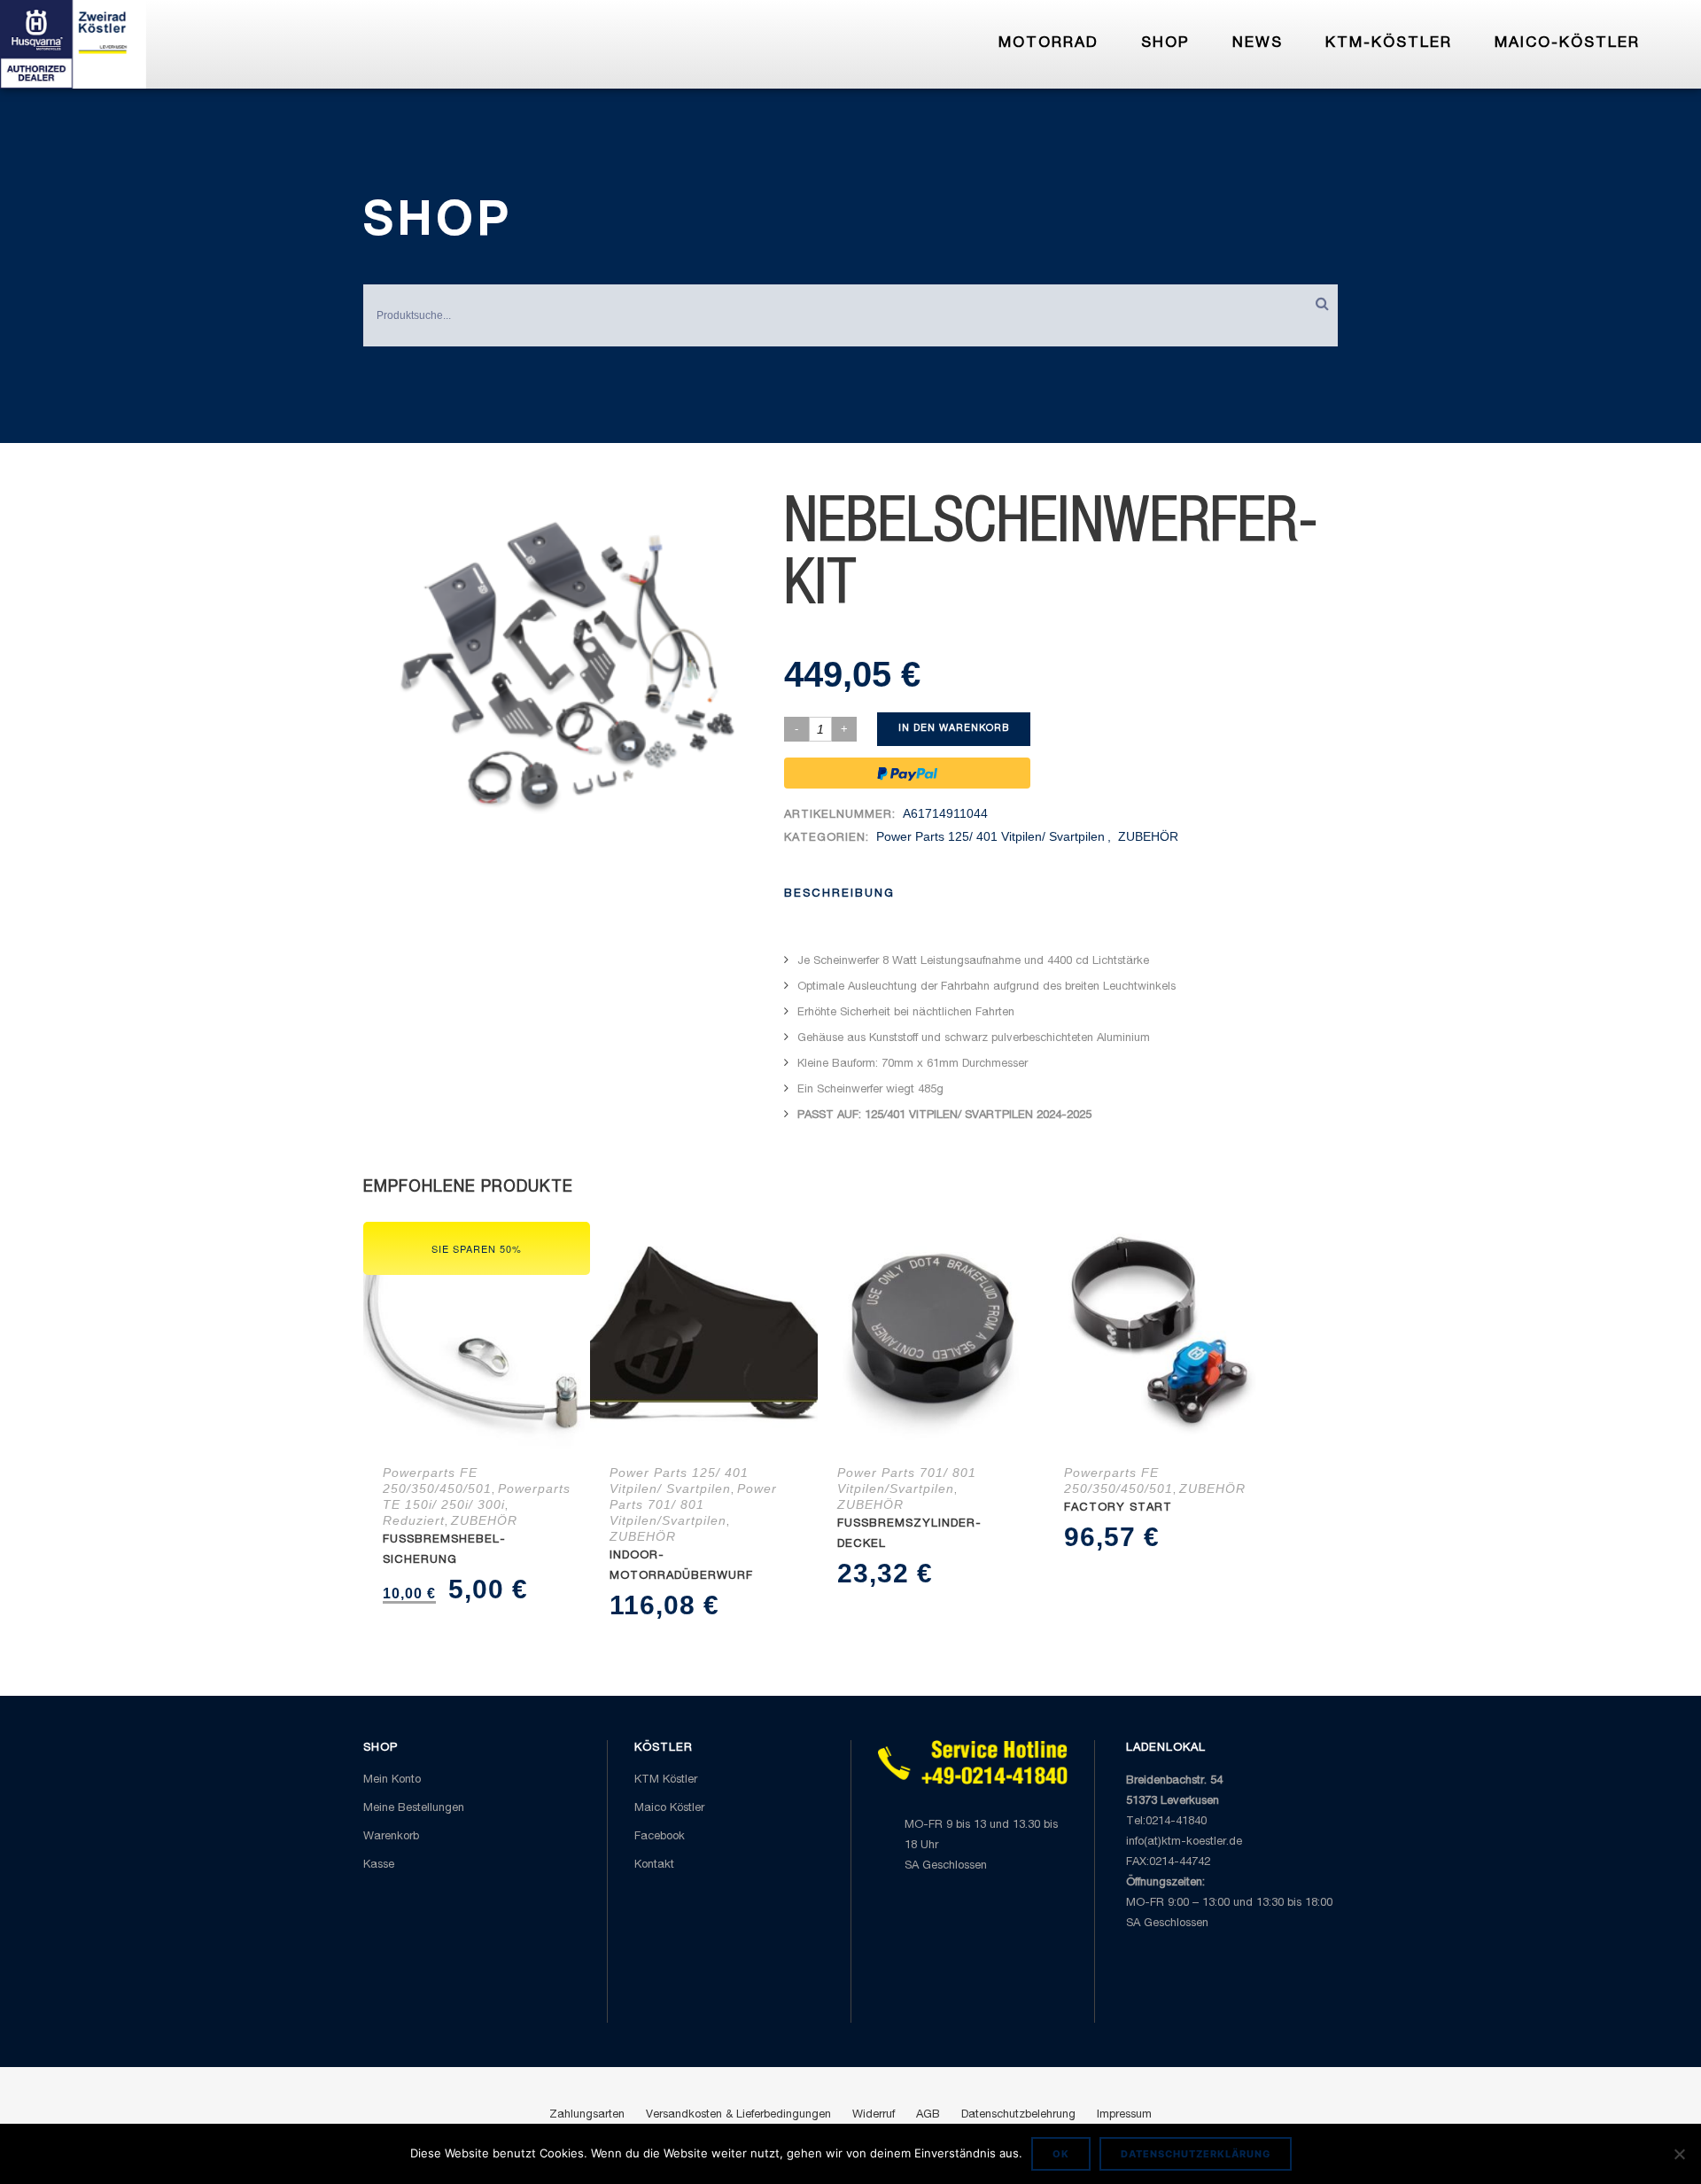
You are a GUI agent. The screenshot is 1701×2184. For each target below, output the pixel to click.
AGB (928, 2115)
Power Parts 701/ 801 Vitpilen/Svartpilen (693, 1504)
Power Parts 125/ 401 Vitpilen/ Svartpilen (990, 836)
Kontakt (654, 1865)
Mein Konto (392, 1780)
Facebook (660, 1837)
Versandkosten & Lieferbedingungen (738, 2115)
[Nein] (1679, 2154)
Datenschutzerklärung (1196, 2154)
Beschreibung (839, 894)
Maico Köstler (669, 1809)
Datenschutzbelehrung (1018, 2115)
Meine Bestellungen (414, 1809)
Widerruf (874, 2115)
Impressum (1124, 2115)
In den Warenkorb (954, 729)
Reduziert (414, 1520)
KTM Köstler (666, 1780)
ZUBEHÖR (1148, 836)
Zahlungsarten (587, 2115)
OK (1061, 2154)
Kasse (379, 1865)
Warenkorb (391, 1837)
